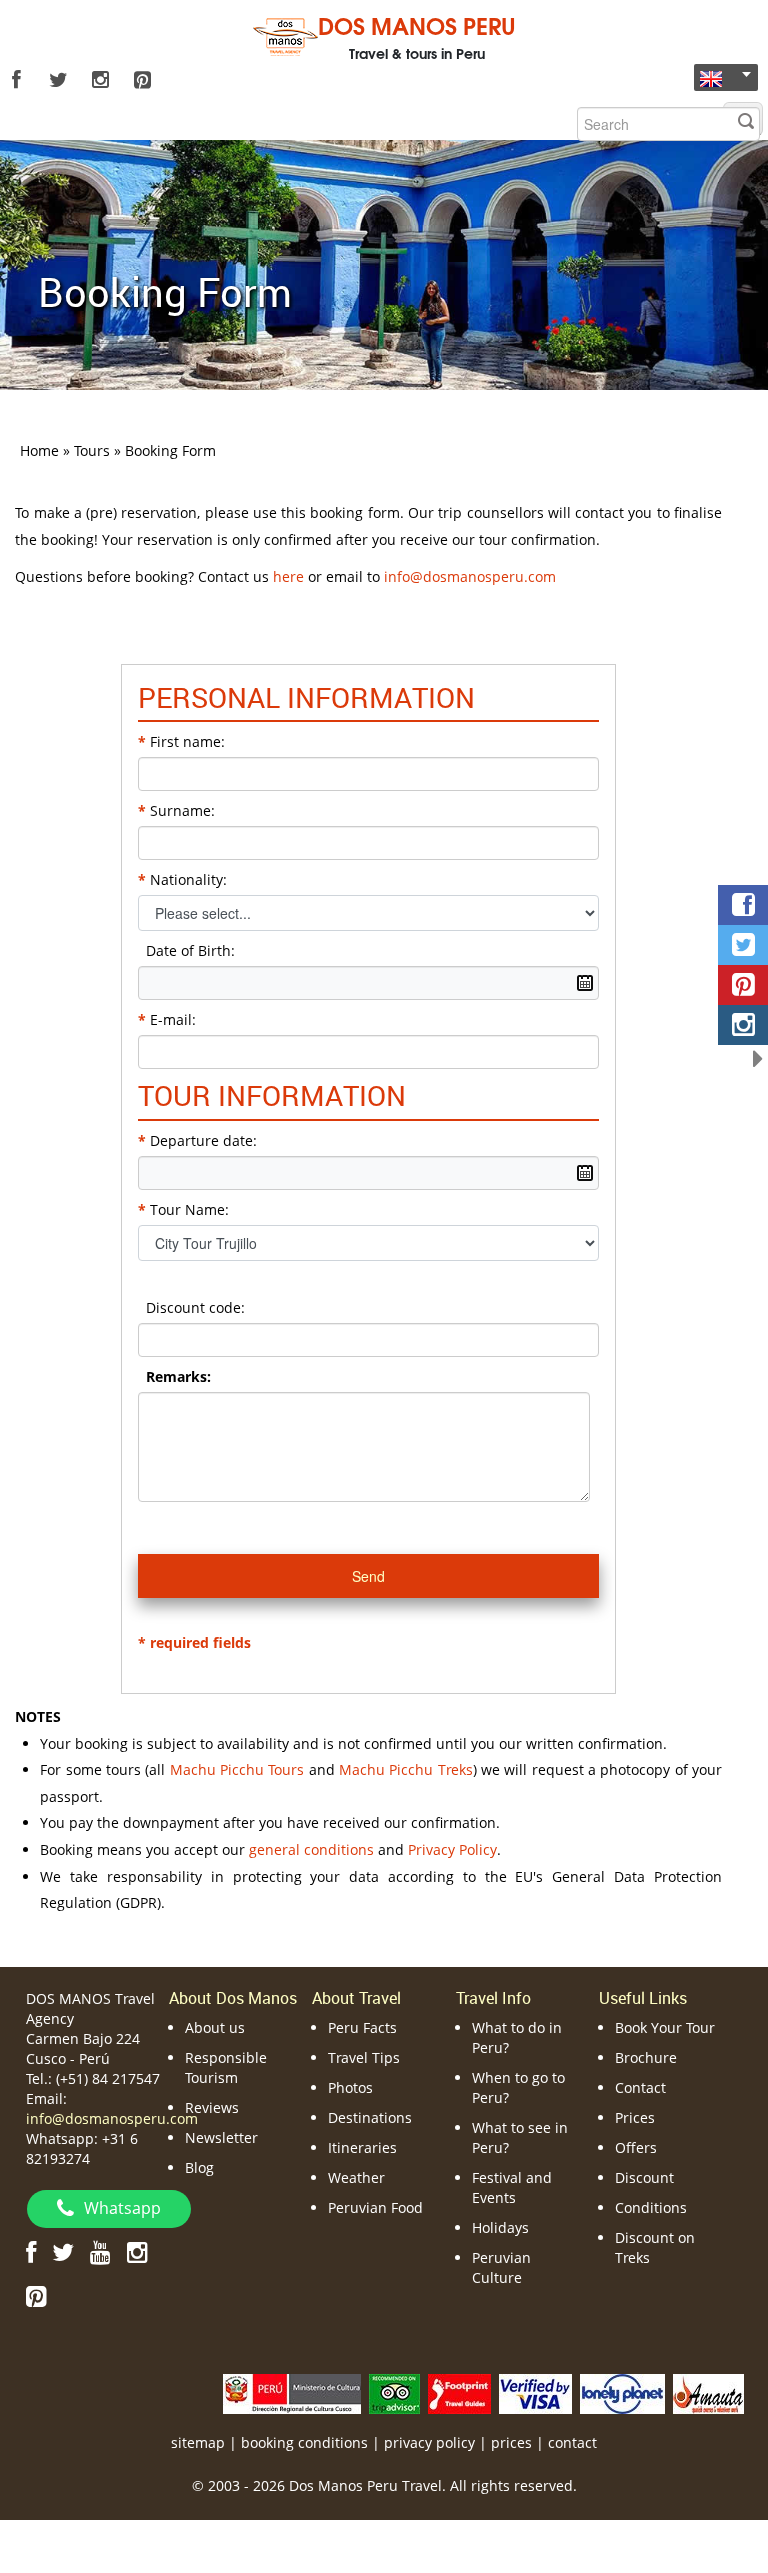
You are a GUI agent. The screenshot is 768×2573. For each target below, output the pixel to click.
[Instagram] (100, 80)
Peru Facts (362, 2027)
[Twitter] (58, 80)
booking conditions (304, 2442)
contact (572, 2442)
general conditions (311, 1849)
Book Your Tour (665, 2027)
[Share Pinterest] (743, 985)
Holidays (500, 2227)
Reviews (212, 2107)
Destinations (370, 2117)
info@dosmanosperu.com (112, 2118)
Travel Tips (364, 2057)
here (288, 576)
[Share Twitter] (743, 945)
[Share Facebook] (743, 905)
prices (511, 2442)
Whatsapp (122, 2208)
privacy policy (429, 2442)
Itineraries (362, 2147)
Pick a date (585, 983)
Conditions (651, 2207)
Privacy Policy (452, 1849)
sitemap (198, 2442)
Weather (356, 2177)
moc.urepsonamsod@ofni (470, 576)
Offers (636, 2147)
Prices (635, 2117)
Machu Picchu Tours (237, 1769)
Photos (350, 2087)
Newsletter (221, 2137)
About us (215, 2027)
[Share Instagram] (743, 1025)
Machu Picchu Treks (406, 1769)
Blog (199, 2167)
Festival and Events (512, 2187)
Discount (644, 2177)
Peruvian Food (375, 2207)
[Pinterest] (142, 80)
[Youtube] (100, 2251)
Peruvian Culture (501, 2267)
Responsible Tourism (226, 2067)
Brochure (646, 2057)
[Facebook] (16, 80)
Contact (640, 2087)
